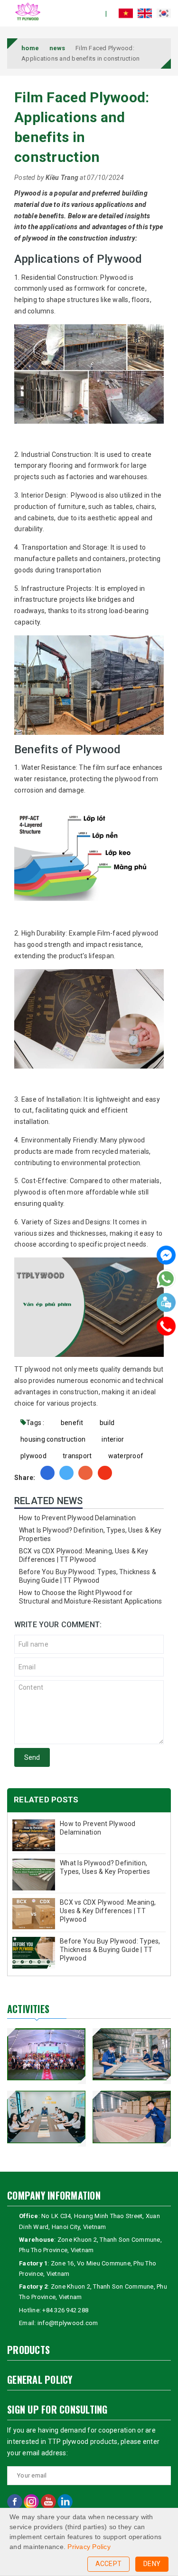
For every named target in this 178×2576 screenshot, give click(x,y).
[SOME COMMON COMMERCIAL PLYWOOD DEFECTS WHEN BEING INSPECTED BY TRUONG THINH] (132, 2117)
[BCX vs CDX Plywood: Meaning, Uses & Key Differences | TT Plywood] (34, 1914)
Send (32, 1757)
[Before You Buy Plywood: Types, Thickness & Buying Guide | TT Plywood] (34, 1953)
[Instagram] (32, 2501)
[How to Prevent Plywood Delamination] (34, 1835)
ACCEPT (109, 2564)
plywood (33, 1456)
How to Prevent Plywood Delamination (77, 1518)
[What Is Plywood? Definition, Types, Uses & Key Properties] (34, 1875)
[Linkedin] (65, 2501)
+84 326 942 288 (65, 2310)
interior (113, 1439)
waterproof (126, 1456)
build (107, 1423)
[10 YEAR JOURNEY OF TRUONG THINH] (47, 2054)
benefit (72, 1423)
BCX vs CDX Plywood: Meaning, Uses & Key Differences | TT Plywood (108, 1911)
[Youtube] (49, 2501)
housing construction (53, 1439)
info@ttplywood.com (68, 2323)
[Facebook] (166, 1257)
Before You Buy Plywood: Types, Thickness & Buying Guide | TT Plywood (110, 1950)
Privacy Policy (89, 2547)
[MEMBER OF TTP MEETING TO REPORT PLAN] (47, 2117)
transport (77, 1456)
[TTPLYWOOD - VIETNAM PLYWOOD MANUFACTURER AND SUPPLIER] (28, 11)
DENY (152, 2564)
